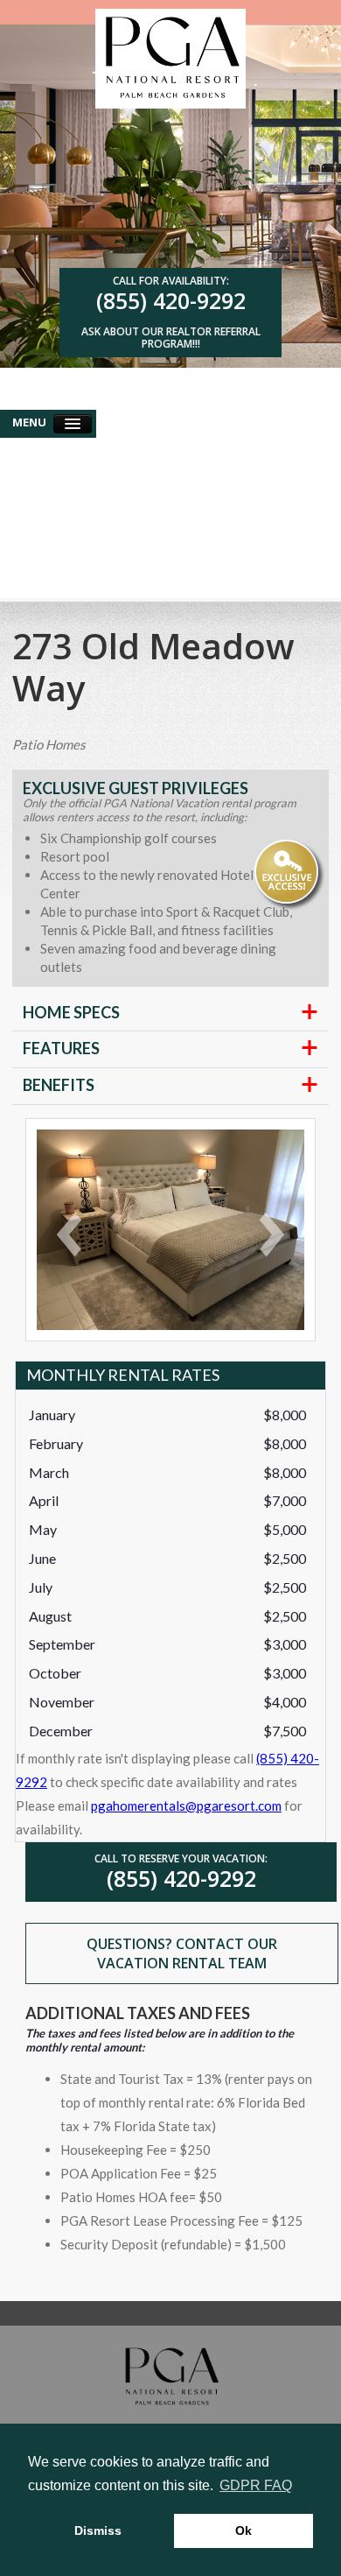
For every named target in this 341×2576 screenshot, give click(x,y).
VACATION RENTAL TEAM (182, 1963)
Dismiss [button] (98, 2530)
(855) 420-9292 (171, 300)
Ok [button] (244, 2530)
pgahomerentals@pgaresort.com (186, 1805)
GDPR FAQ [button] (256, 2485)
